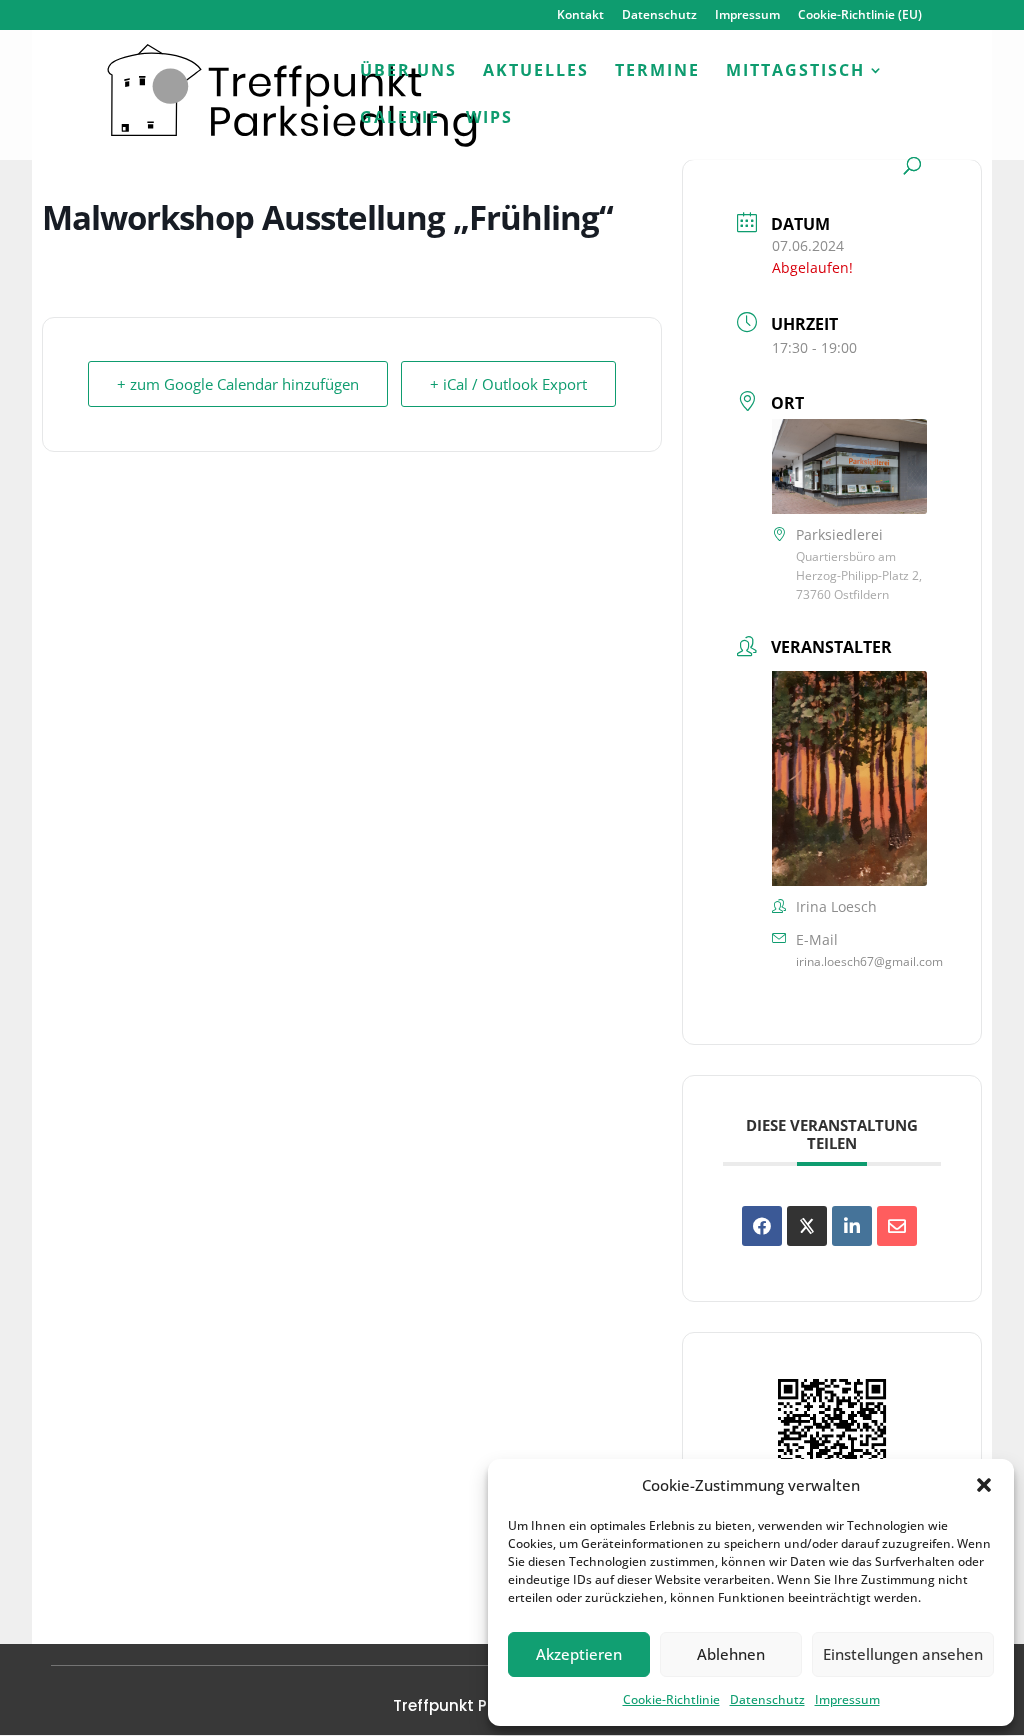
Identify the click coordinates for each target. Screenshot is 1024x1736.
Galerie (400, 119)
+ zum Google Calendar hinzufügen (238, 384)
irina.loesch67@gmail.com (869, 961)
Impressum (847, 1699)
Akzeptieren (579, 1654)
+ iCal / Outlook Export (508, 384)
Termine (657, 72)
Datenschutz (767, 1699)
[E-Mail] (897, 1226)
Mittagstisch (795, 72)
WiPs (489, 119)
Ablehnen (731, 1654)
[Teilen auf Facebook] (762, 1226)
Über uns (408, 72)
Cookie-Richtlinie (671, 1699)
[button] (984, 1485)
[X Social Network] (807, 1226)
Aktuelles (536, 72)
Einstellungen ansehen (903, 1654)
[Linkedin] (852, 1226)
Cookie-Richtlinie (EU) (860, 16)
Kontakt (580, 16)
